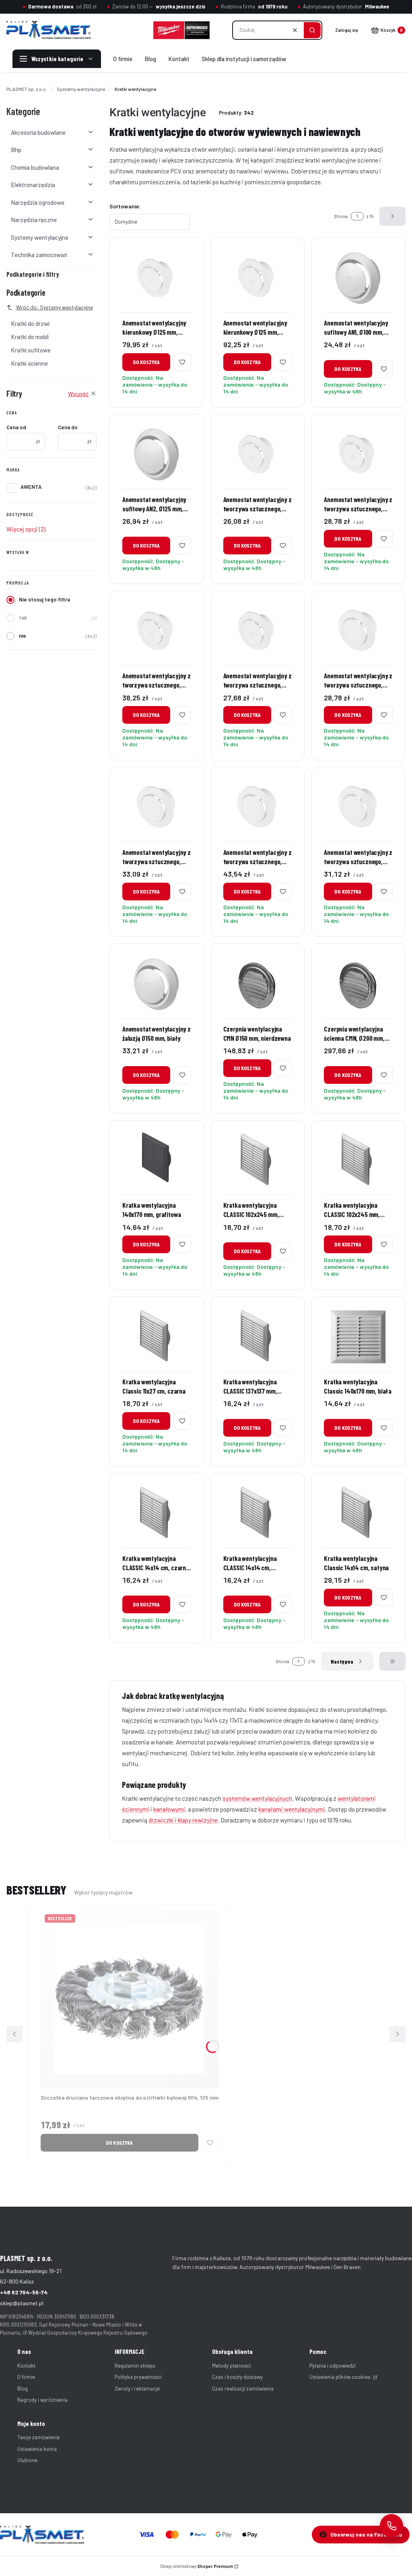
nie (23, 636)
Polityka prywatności (138, 2377)
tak (23, 618)
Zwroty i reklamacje (137, 2389)
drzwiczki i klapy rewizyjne (183, 1820)
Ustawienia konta (37, 2449)
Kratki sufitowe (31, 350)
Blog (23, 2389)
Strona (341, 216)
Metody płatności (232, 2366)
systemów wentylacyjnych (257, 1798)
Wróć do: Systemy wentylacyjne (55, 307)
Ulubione (27, 2460)
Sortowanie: (125, 206)
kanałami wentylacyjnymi (292, 1809)
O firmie (26, 2377)
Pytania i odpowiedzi (333, 2366)
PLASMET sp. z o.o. (27, 89)
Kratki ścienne (29, 363)
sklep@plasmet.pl (22, 2303)
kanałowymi (169, 1809)
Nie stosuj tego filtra (44, 599)
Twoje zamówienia (38, 2437)
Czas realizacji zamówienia (243, 2389)
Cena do (68, 427)
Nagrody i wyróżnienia (42, 2400)
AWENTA (31, 487)
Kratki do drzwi (30, 323)
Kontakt (26, 2366)
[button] (312, 30)
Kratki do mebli (30, 337)
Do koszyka (146, 362)
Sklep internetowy (197, 2566)
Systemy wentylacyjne (81, 89)
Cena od (16, 427)
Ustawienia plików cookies (341, 2377)
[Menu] (57, 59)
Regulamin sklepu (135, 2366)
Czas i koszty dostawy (237, 2377)
